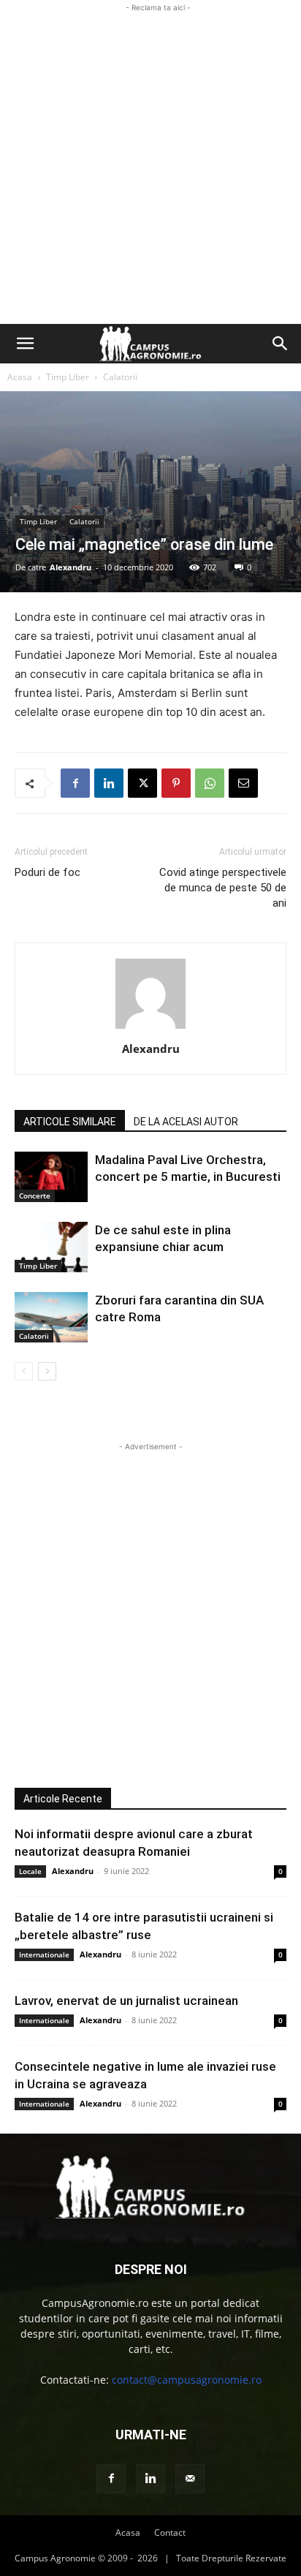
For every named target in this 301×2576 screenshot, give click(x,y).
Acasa (20, 377)
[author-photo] (150, 1028)
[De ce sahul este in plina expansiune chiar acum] (51, 1247)
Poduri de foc (47, 872)
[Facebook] (75, 783)
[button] (25, 344)
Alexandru (71, 567)
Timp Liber (68, 377)
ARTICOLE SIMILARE (70, 1122)
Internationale (44, 1954)
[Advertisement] (150, 166)
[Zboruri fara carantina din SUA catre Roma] (51, 1317)
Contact (170, 2532)
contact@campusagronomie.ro (187, 2380)
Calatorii (120, 377)
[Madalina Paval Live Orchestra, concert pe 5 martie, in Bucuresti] (51, 1177)
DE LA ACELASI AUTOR (186, 1122)
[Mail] (190, 2479)
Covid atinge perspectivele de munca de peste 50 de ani (223, 888)
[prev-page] (24, 1371)
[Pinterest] (176, 783)
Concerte (35, 1196)
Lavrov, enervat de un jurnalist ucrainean (126, 2001)
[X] (142, 783)
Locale (30, 1871)
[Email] (243, 783)
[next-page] (47, 1371)
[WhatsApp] (210, 783)
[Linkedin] (109, 783)
